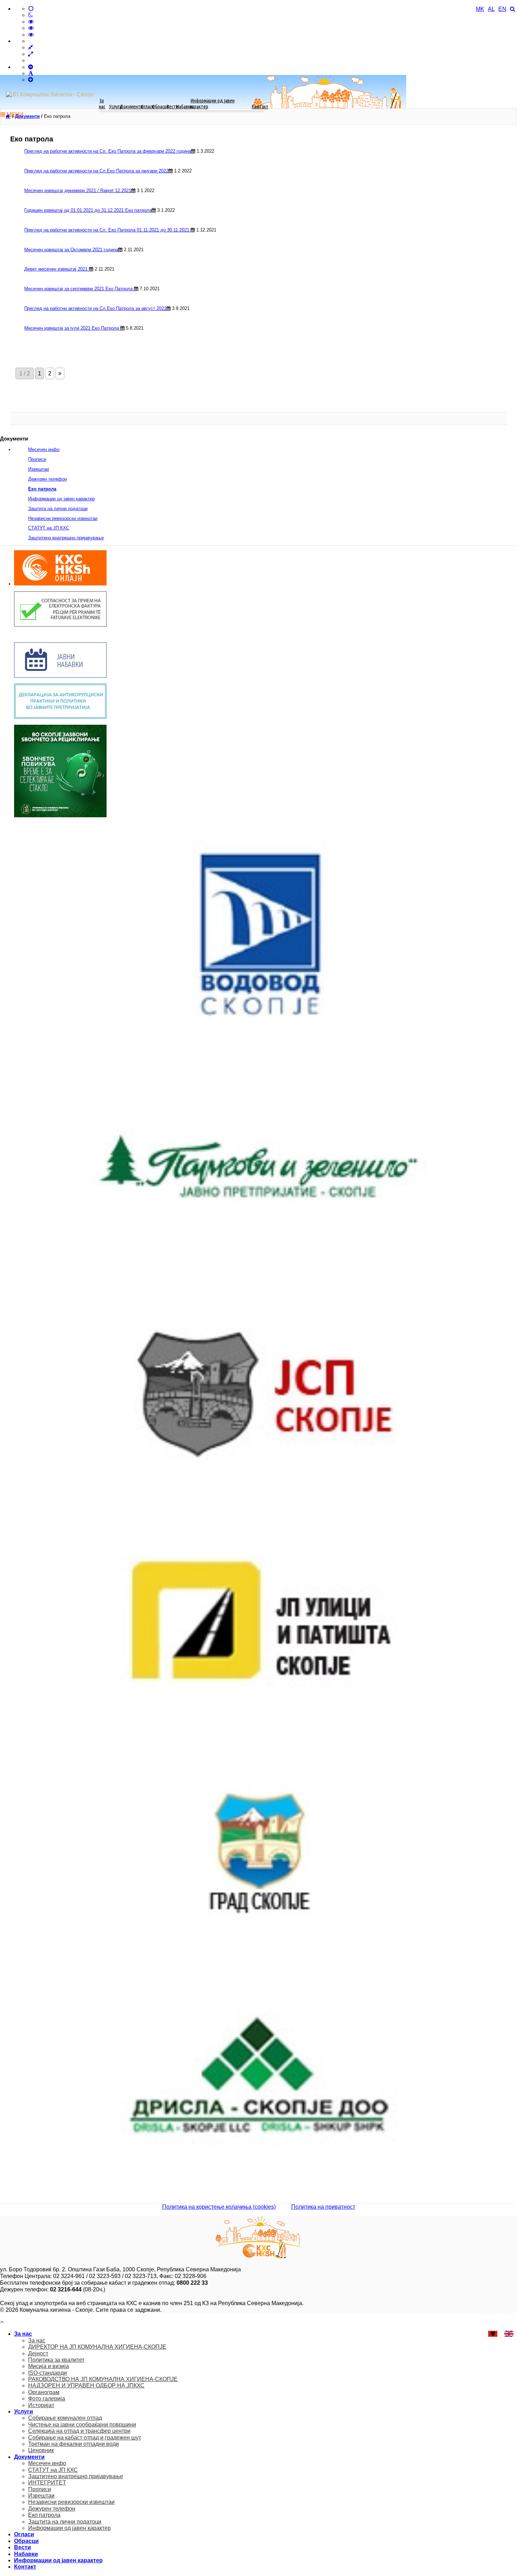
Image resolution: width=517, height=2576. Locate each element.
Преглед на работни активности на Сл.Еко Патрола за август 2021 (95, 308)
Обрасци (160, 106)
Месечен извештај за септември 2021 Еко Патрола (79, 289)
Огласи (147, 106)
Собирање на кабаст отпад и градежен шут (85, 2438)
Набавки (184, 106)
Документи (131, 106)
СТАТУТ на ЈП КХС (49, 528)
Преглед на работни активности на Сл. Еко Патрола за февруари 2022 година (108, 151)
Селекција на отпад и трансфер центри (79, 2431)
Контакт (260, 106)
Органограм (44, 2392)
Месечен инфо (44, 449)
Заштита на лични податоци (58, 509)
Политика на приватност (323, 2207)
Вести (173, 106)
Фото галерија (47, 2399)
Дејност (38, 2353)
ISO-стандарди (47, 2373)
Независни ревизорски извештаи (63, 518)
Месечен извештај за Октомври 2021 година (71, 250)
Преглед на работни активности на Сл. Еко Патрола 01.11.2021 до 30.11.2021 (107, 230)
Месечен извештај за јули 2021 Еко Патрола (72, 328)
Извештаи (39, 469)
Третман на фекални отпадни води (74, 2444)
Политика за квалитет (56, 2360)
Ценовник (41, 2450)
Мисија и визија (49, 2366)
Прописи (37, 459)
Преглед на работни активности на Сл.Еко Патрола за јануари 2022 (96, 171)
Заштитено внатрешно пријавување (66, 538)
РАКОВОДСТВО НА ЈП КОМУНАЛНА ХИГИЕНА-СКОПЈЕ (103, 2379)
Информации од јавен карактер (212, 103)
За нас (102, 103)
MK (480, 9)
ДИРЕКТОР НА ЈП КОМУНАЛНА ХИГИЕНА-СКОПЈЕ (97, 2347)
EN (502, 9)
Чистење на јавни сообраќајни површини (82, 2425)
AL (491, 9)
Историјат (41, 2405)
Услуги (116, 106)
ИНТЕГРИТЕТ (47, 2483)
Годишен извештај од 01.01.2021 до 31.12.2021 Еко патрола (88, 210)
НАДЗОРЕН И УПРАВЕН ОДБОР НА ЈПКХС (86, 2385)
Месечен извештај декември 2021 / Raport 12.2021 (78, 191)
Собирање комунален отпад (65, 2418)
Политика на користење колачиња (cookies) (219, 2207)
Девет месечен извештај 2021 (57, 269)
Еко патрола (42, 489)
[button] (2, 2322)
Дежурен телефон (47, 479)
